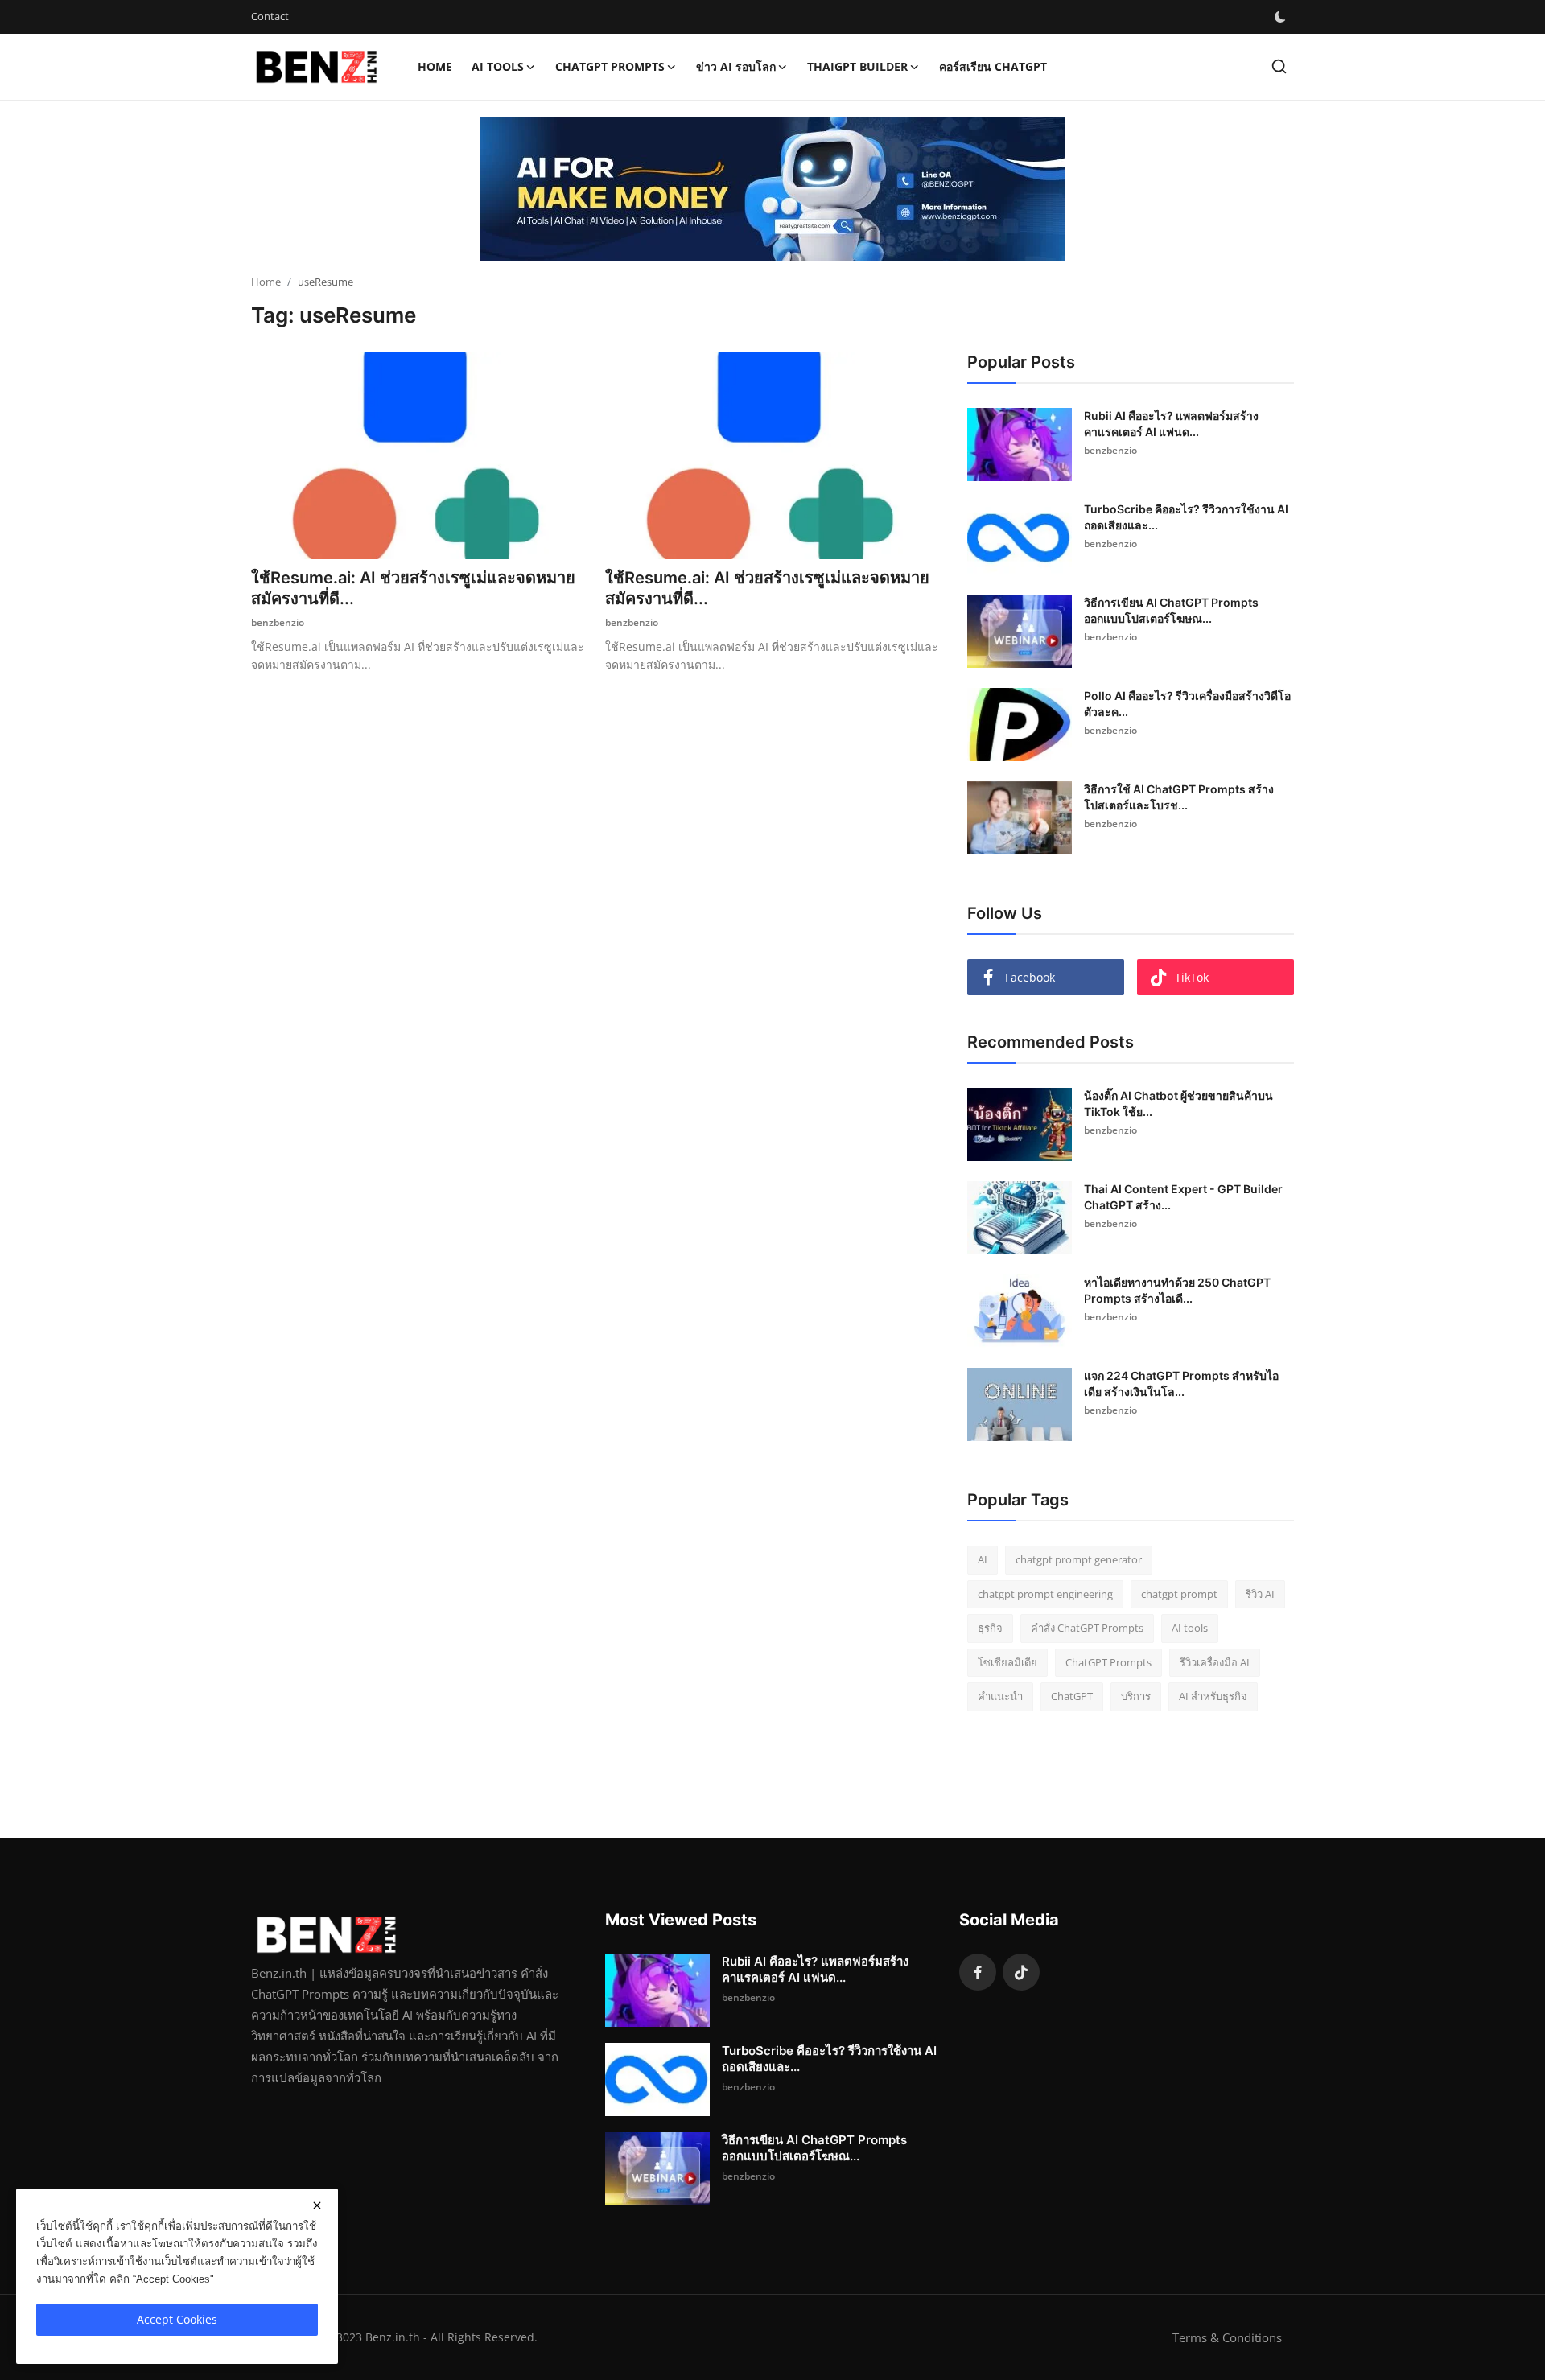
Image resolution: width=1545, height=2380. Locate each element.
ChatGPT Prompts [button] (610, 66)
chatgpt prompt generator (1079, 1559)
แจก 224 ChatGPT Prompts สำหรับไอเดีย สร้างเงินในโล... (1181, 1384)
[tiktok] (1021, 1972)
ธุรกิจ (990, 1628)
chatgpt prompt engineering (1045, 1594)
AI (983, 1559)
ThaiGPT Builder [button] (857, 66)
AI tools (1190, 1628)
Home (435, 66)
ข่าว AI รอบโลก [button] (736, 66)
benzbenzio (278, 622)
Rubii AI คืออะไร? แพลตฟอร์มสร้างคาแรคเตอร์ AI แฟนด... (1171, 424)
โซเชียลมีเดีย (1007, 1662)
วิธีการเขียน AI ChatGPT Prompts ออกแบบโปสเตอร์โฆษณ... (1171, 610)
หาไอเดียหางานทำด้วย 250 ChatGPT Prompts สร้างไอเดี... (1177, 1290)
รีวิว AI (1260, 1594)
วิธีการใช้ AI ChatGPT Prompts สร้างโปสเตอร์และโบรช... (1179, 797)
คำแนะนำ (1000, 1696)
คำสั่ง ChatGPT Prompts (1087, 1628)
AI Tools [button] (498, 66)
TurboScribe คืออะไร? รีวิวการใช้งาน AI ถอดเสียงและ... (1186, 517)
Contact (270, 16)
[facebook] (978, 1972)
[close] (317, 2205)
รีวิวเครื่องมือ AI (1215, 1662)
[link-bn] (772, 189)
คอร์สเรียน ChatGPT (993, 66)
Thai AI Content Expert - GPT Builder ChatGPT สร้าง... (1183, 1197)
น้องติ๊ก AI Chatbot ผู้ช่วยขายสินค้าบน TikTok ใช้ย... (1178, 1104)
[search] (1279, 66)
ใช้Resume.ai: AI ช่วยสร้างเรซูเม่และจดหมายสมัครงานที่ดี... (413, 588)
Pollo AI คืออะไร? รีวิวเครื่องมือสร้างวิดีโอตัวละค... (1187, 704)
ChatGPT (1072, 1696)
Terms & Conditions (1227, 2337)
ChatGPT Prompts (1108, 1662)
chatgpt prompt (1179, 1594)
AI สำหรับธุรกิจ (1213, 1696)
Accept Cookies (177, 2319)
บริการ (1136, 1696)
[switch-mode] (1280, 17)
